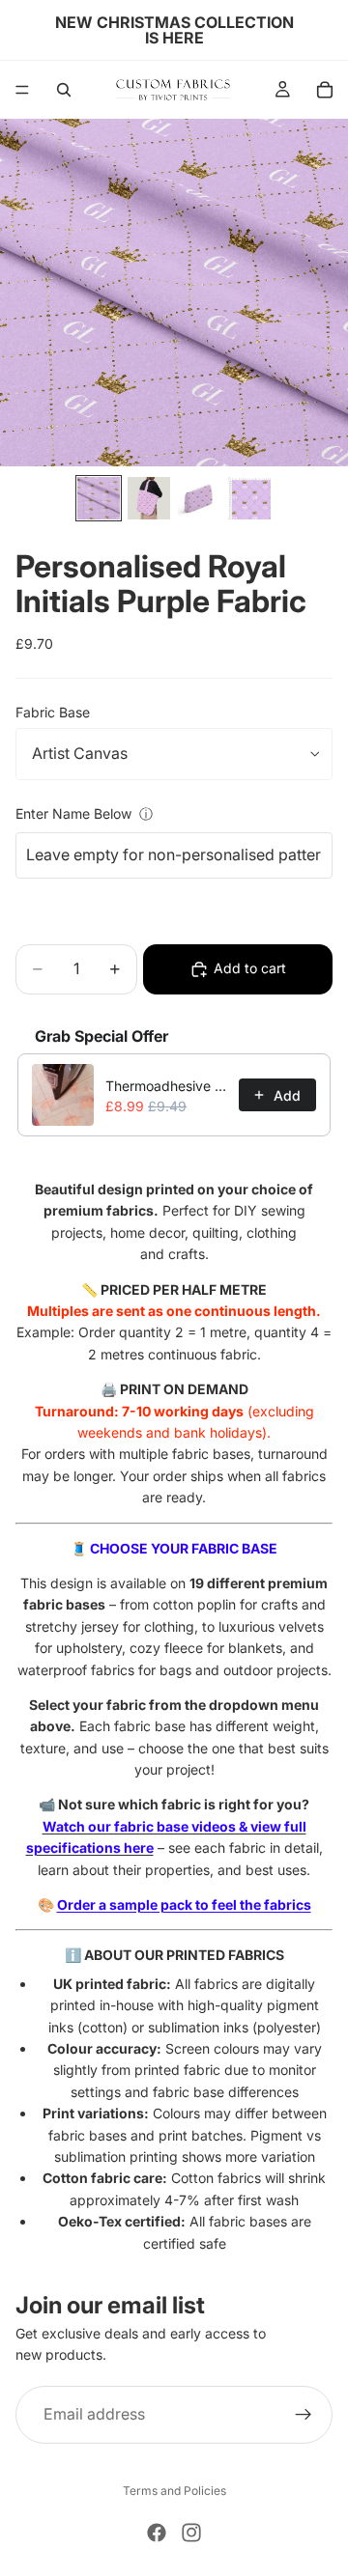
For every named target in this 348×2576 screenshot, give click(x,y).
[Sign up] (304, 2415)
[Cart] (325, 90)
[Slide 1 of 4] (99, 498)
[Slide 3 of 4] (199, 498)
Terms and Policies (174, 2491)
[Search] (64, 90)
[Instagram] (191, 2533)
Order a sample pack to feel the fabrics (184, 1904)
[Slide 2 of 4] (149, 498)
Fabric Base (53, 712)
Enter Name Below (73, 813)
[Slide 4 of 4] (249, 498)
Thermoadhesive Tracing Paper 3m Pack (166, 1086)
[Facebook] (157, 2533)
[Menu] (22, 90)
